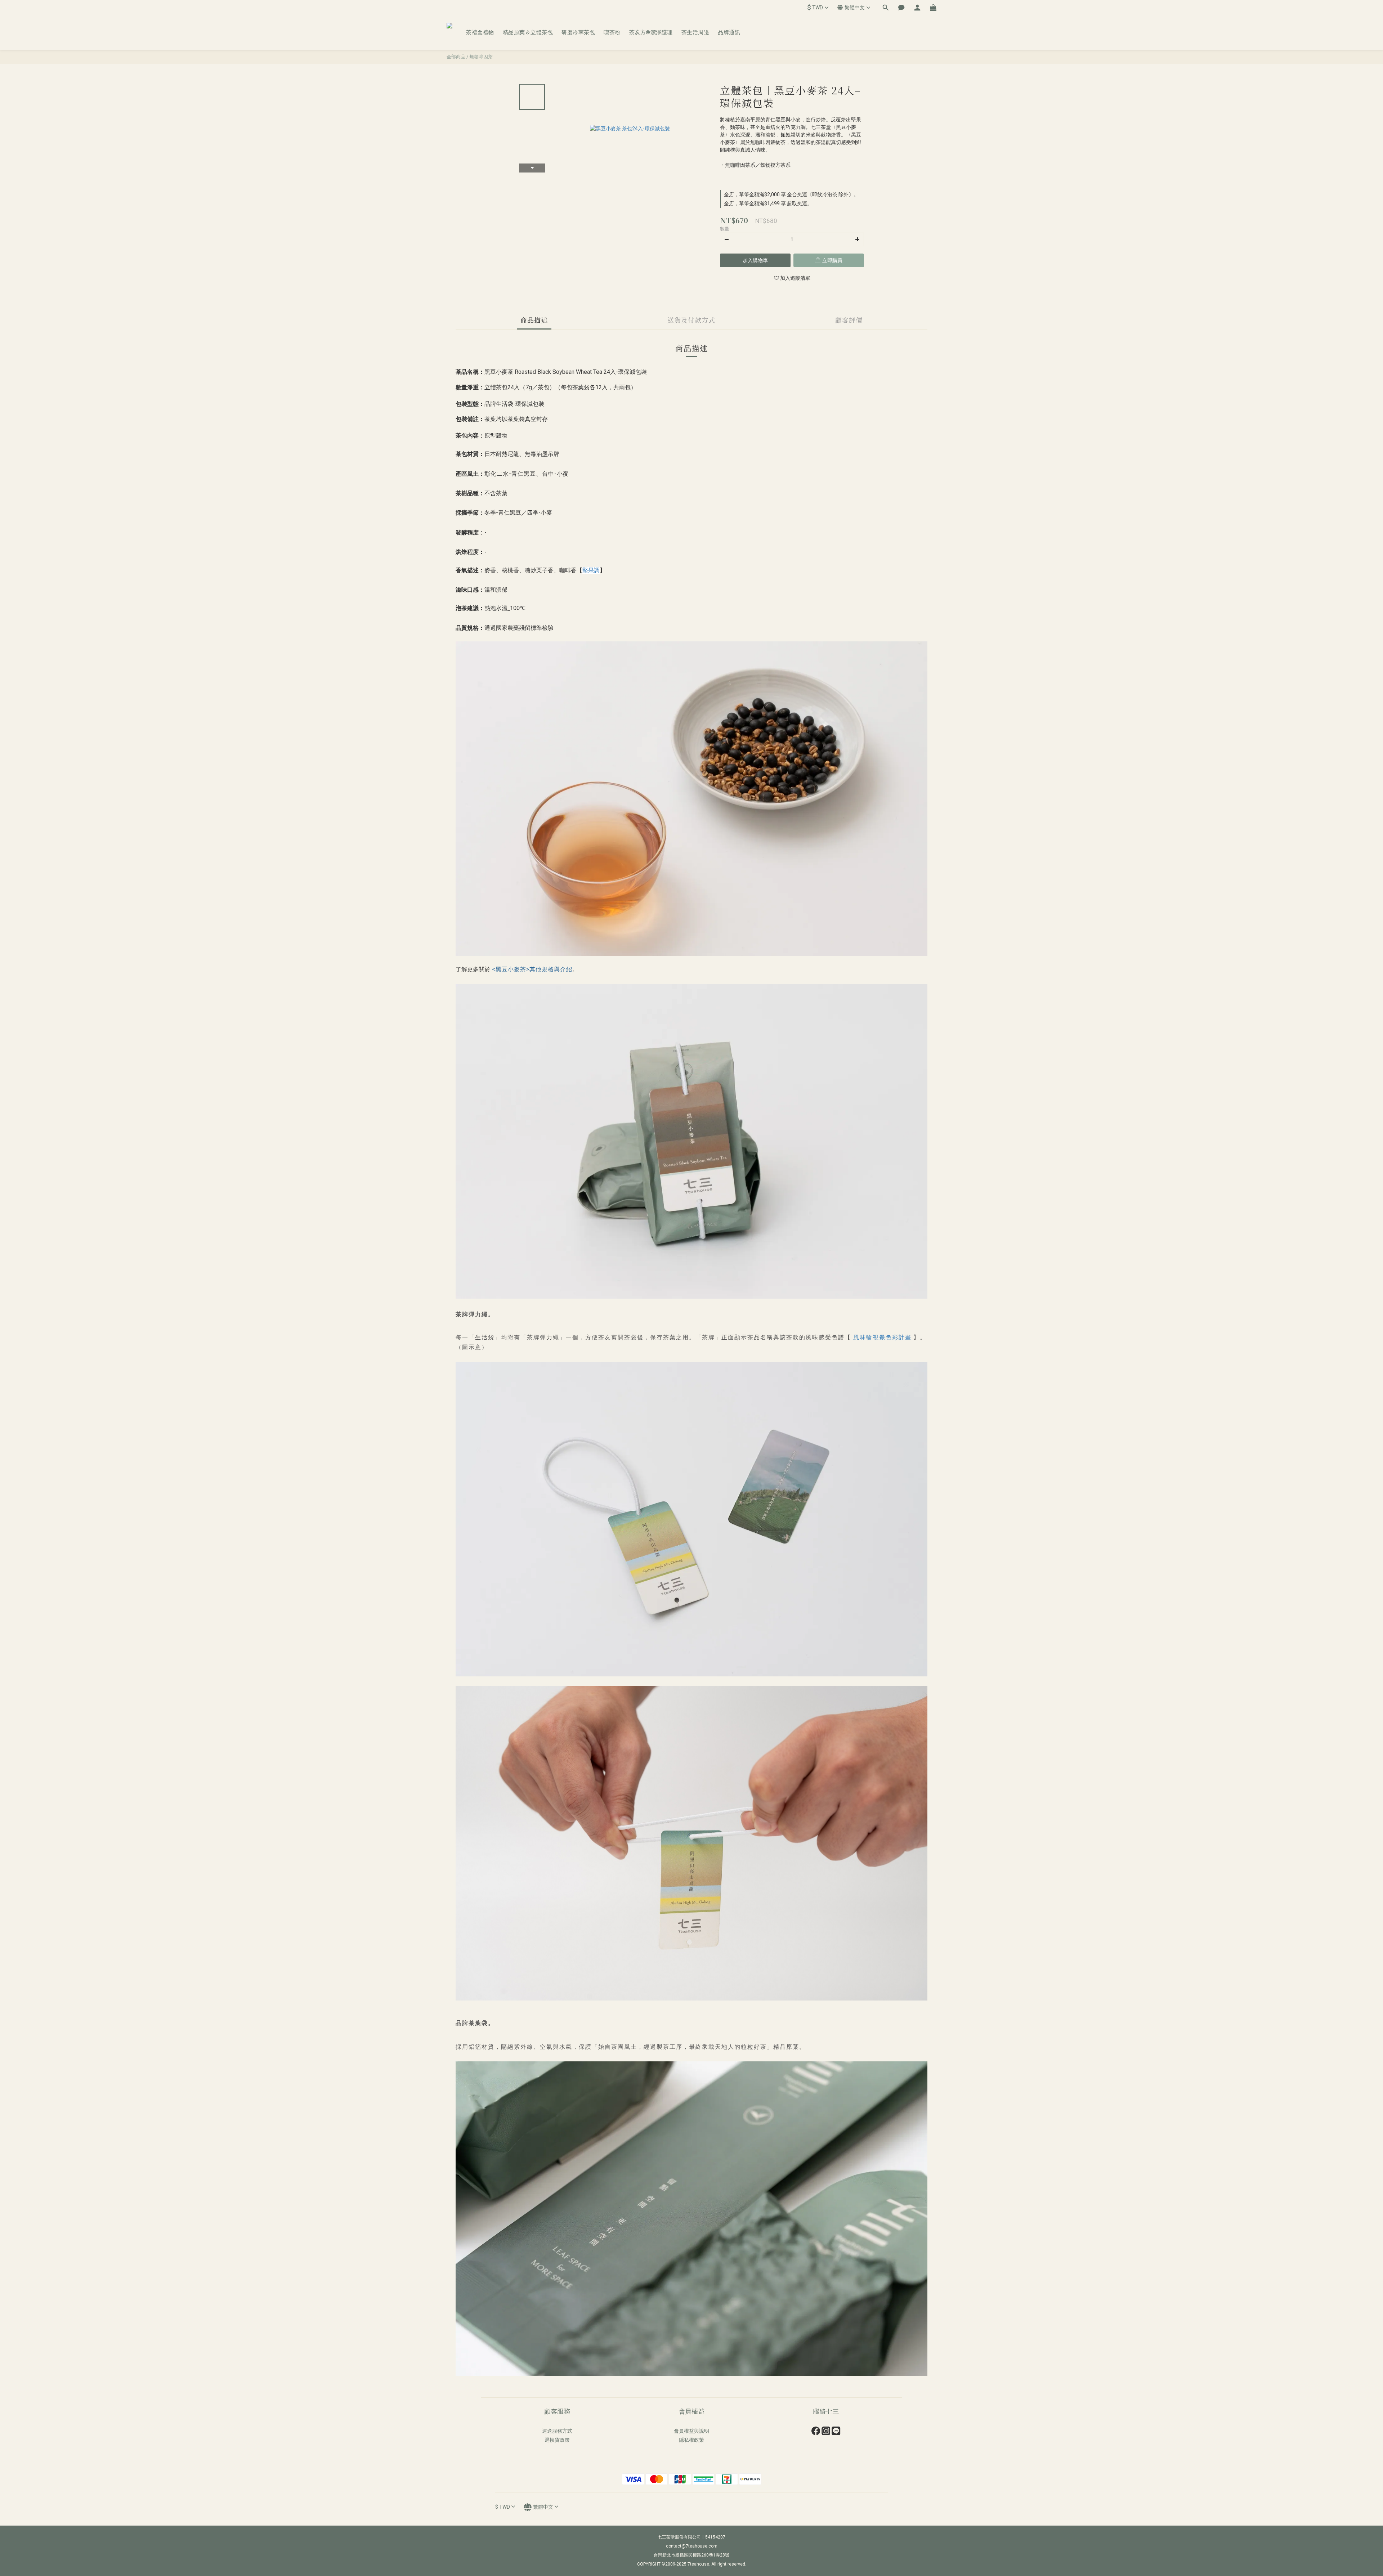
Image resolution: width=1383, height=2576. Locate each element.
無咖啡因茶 (481, 57)
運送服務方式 (557, 2431)
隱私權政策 (691, 2440)
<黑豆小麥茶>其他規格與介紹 (532, 969)
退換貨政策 (557, 2440)
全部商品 (456, 57)
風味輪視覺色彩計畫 (882, 1337)
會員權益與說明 (691, 2431)
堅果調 (591, 570)
